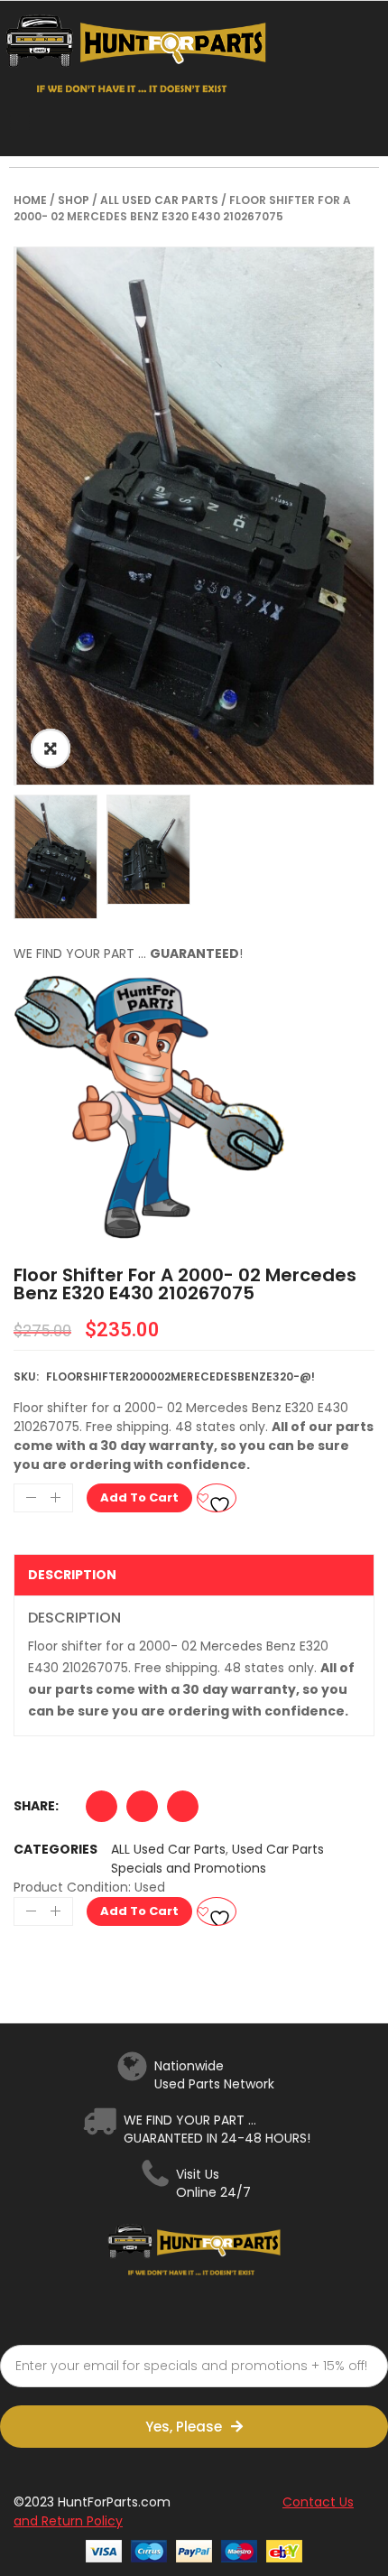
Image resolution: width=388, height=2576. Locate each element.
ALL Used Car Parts (159, 200)
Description (72, 1575)
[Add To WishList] (217, 1498)
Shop (74, 200)
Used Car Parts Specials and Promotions (217, 1859)
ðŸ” (51, 749)
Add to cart (139, 1497)
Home (30, 200)
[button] (102, 1811)
